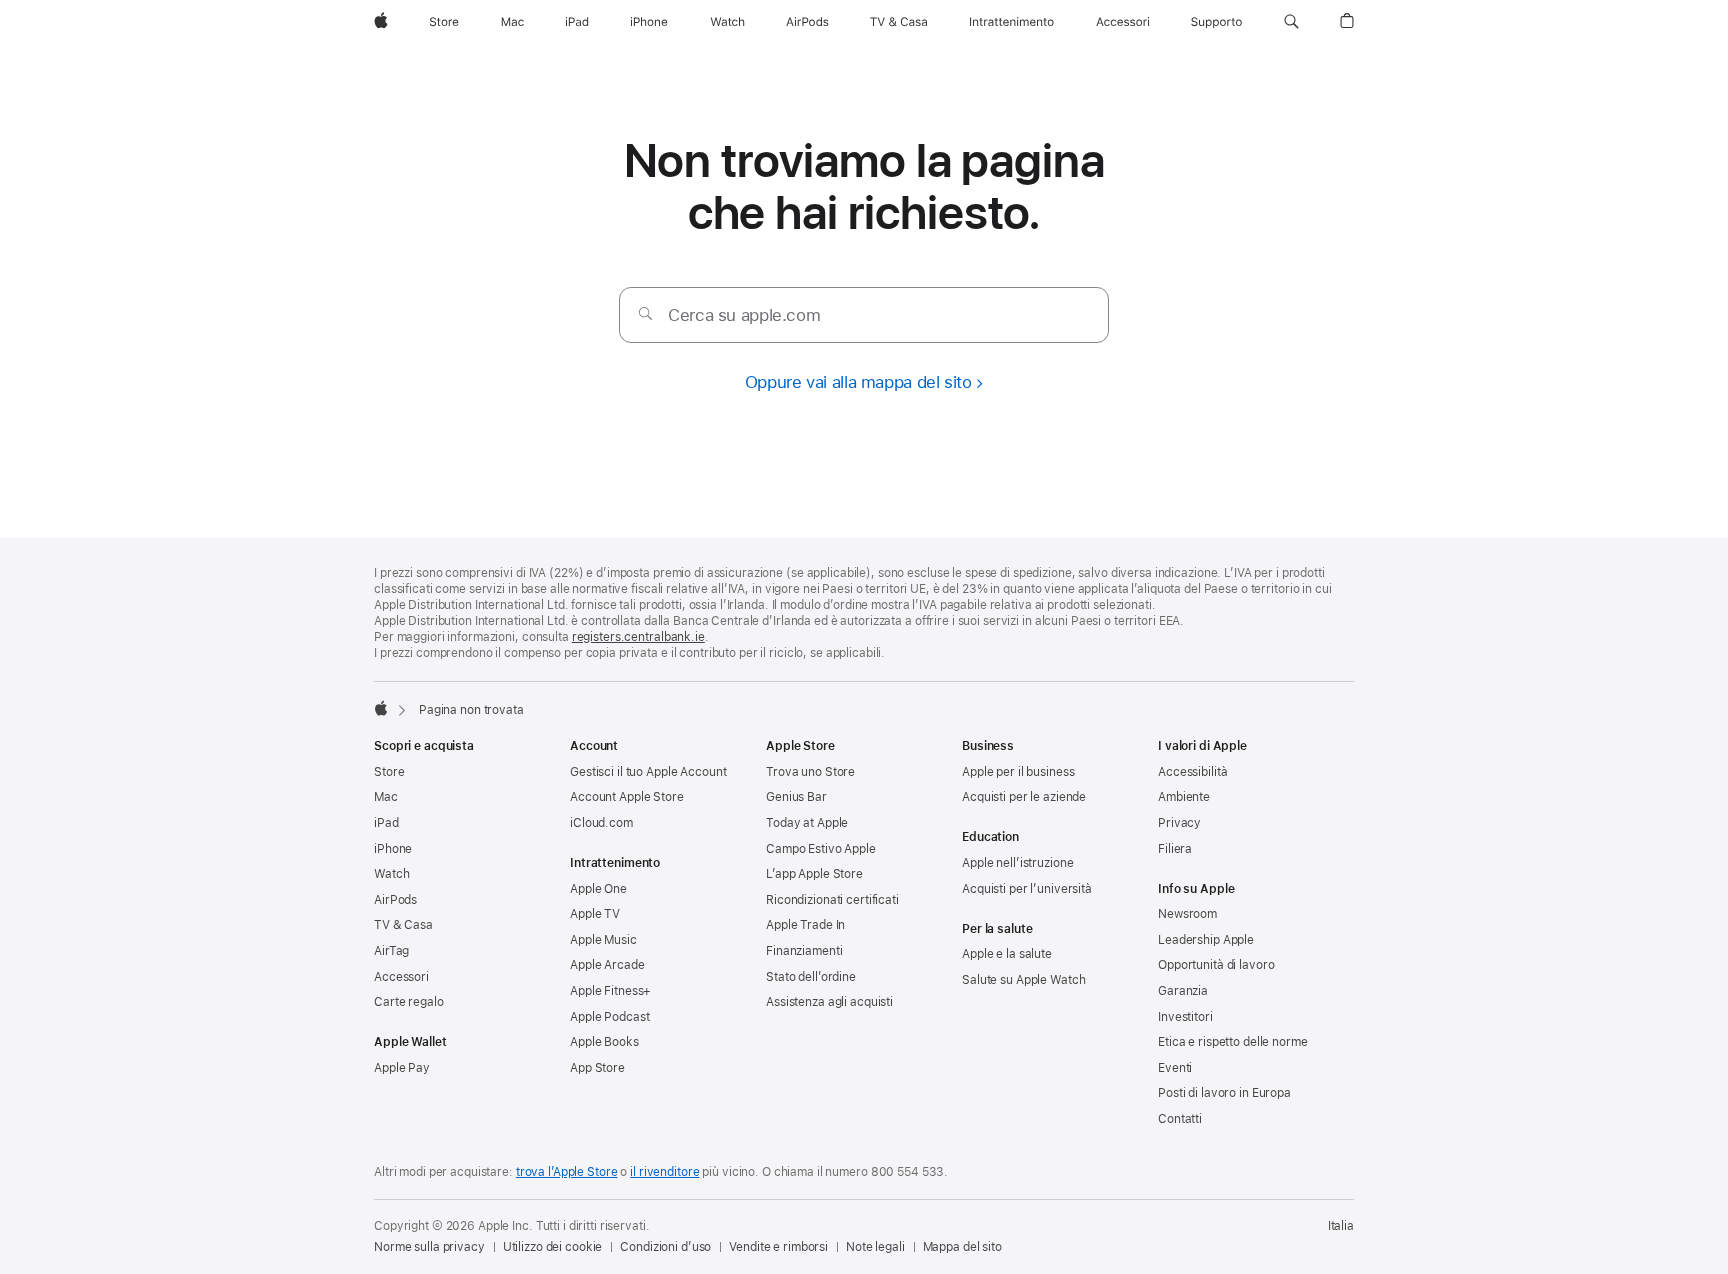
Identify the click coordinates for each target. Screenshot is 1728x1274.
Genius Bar (796, 797)
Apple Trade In (805, 925)
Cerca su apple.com (744, 315)
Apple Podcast (609, 1017)
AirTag (391, 951)
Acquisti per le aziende (1024, 797)
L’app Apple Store (814, 874)
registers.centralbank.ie (638, 637)
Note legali (875, 1247)
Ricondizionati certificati (832, 900)
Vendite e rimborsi (778, 1247)
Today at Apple (807, 823)
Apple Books (604, 1042)
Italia (1341, 1226)
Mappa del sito (962, 1247)
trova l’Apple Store (567, 1172)
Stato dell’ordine (811, 977)
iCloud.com (601, 823)
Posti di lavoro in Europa (1224, 1093)
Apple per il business (1018, 772)
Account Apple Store (627, 797)
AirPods (395, 900)
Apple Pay (402, 1068)
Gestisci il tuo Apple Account (648, 772)
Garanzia (1183, 991)
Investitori (1185, 1017)
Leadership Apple (1206, 940)
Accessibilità (1192, 772)
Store (389, 772)
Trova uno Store (810, 772)
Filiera (1175, 849)
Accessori (401, 977)
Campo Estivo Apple (821, 849)
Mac (386, 797)
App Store (597, 1068)
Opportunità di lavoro (1216, 965)
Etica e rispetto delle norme (1233, 1042)
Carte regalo (409, 1002)
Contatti (1180, 1119)
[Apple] (381, 708)
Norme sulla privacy (429, 1247)
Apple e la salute (1007, 954)
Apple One (598, 889)
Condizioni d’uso (665, 1247)
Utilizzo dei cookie (553, 1247)
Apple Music (603, 940)
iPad (386, 823)
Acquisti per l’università (1027, 889)
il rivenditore (664, 1172)
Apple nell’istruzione (1017, 863)
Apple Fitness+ (610, 991)
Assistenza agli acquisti (829, 1002)
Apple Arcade (607, 965)
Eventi (1175, 1068)
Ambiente (1184, 797)
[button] (1291, 22)
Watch (391, 874)
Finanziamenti (804, 951)
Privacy (1179, 823)
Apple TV (595, 914)
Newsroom (1187, 914)
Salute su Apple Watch (1023, 980)
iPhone (393, 849)
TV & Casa (403, 925)
